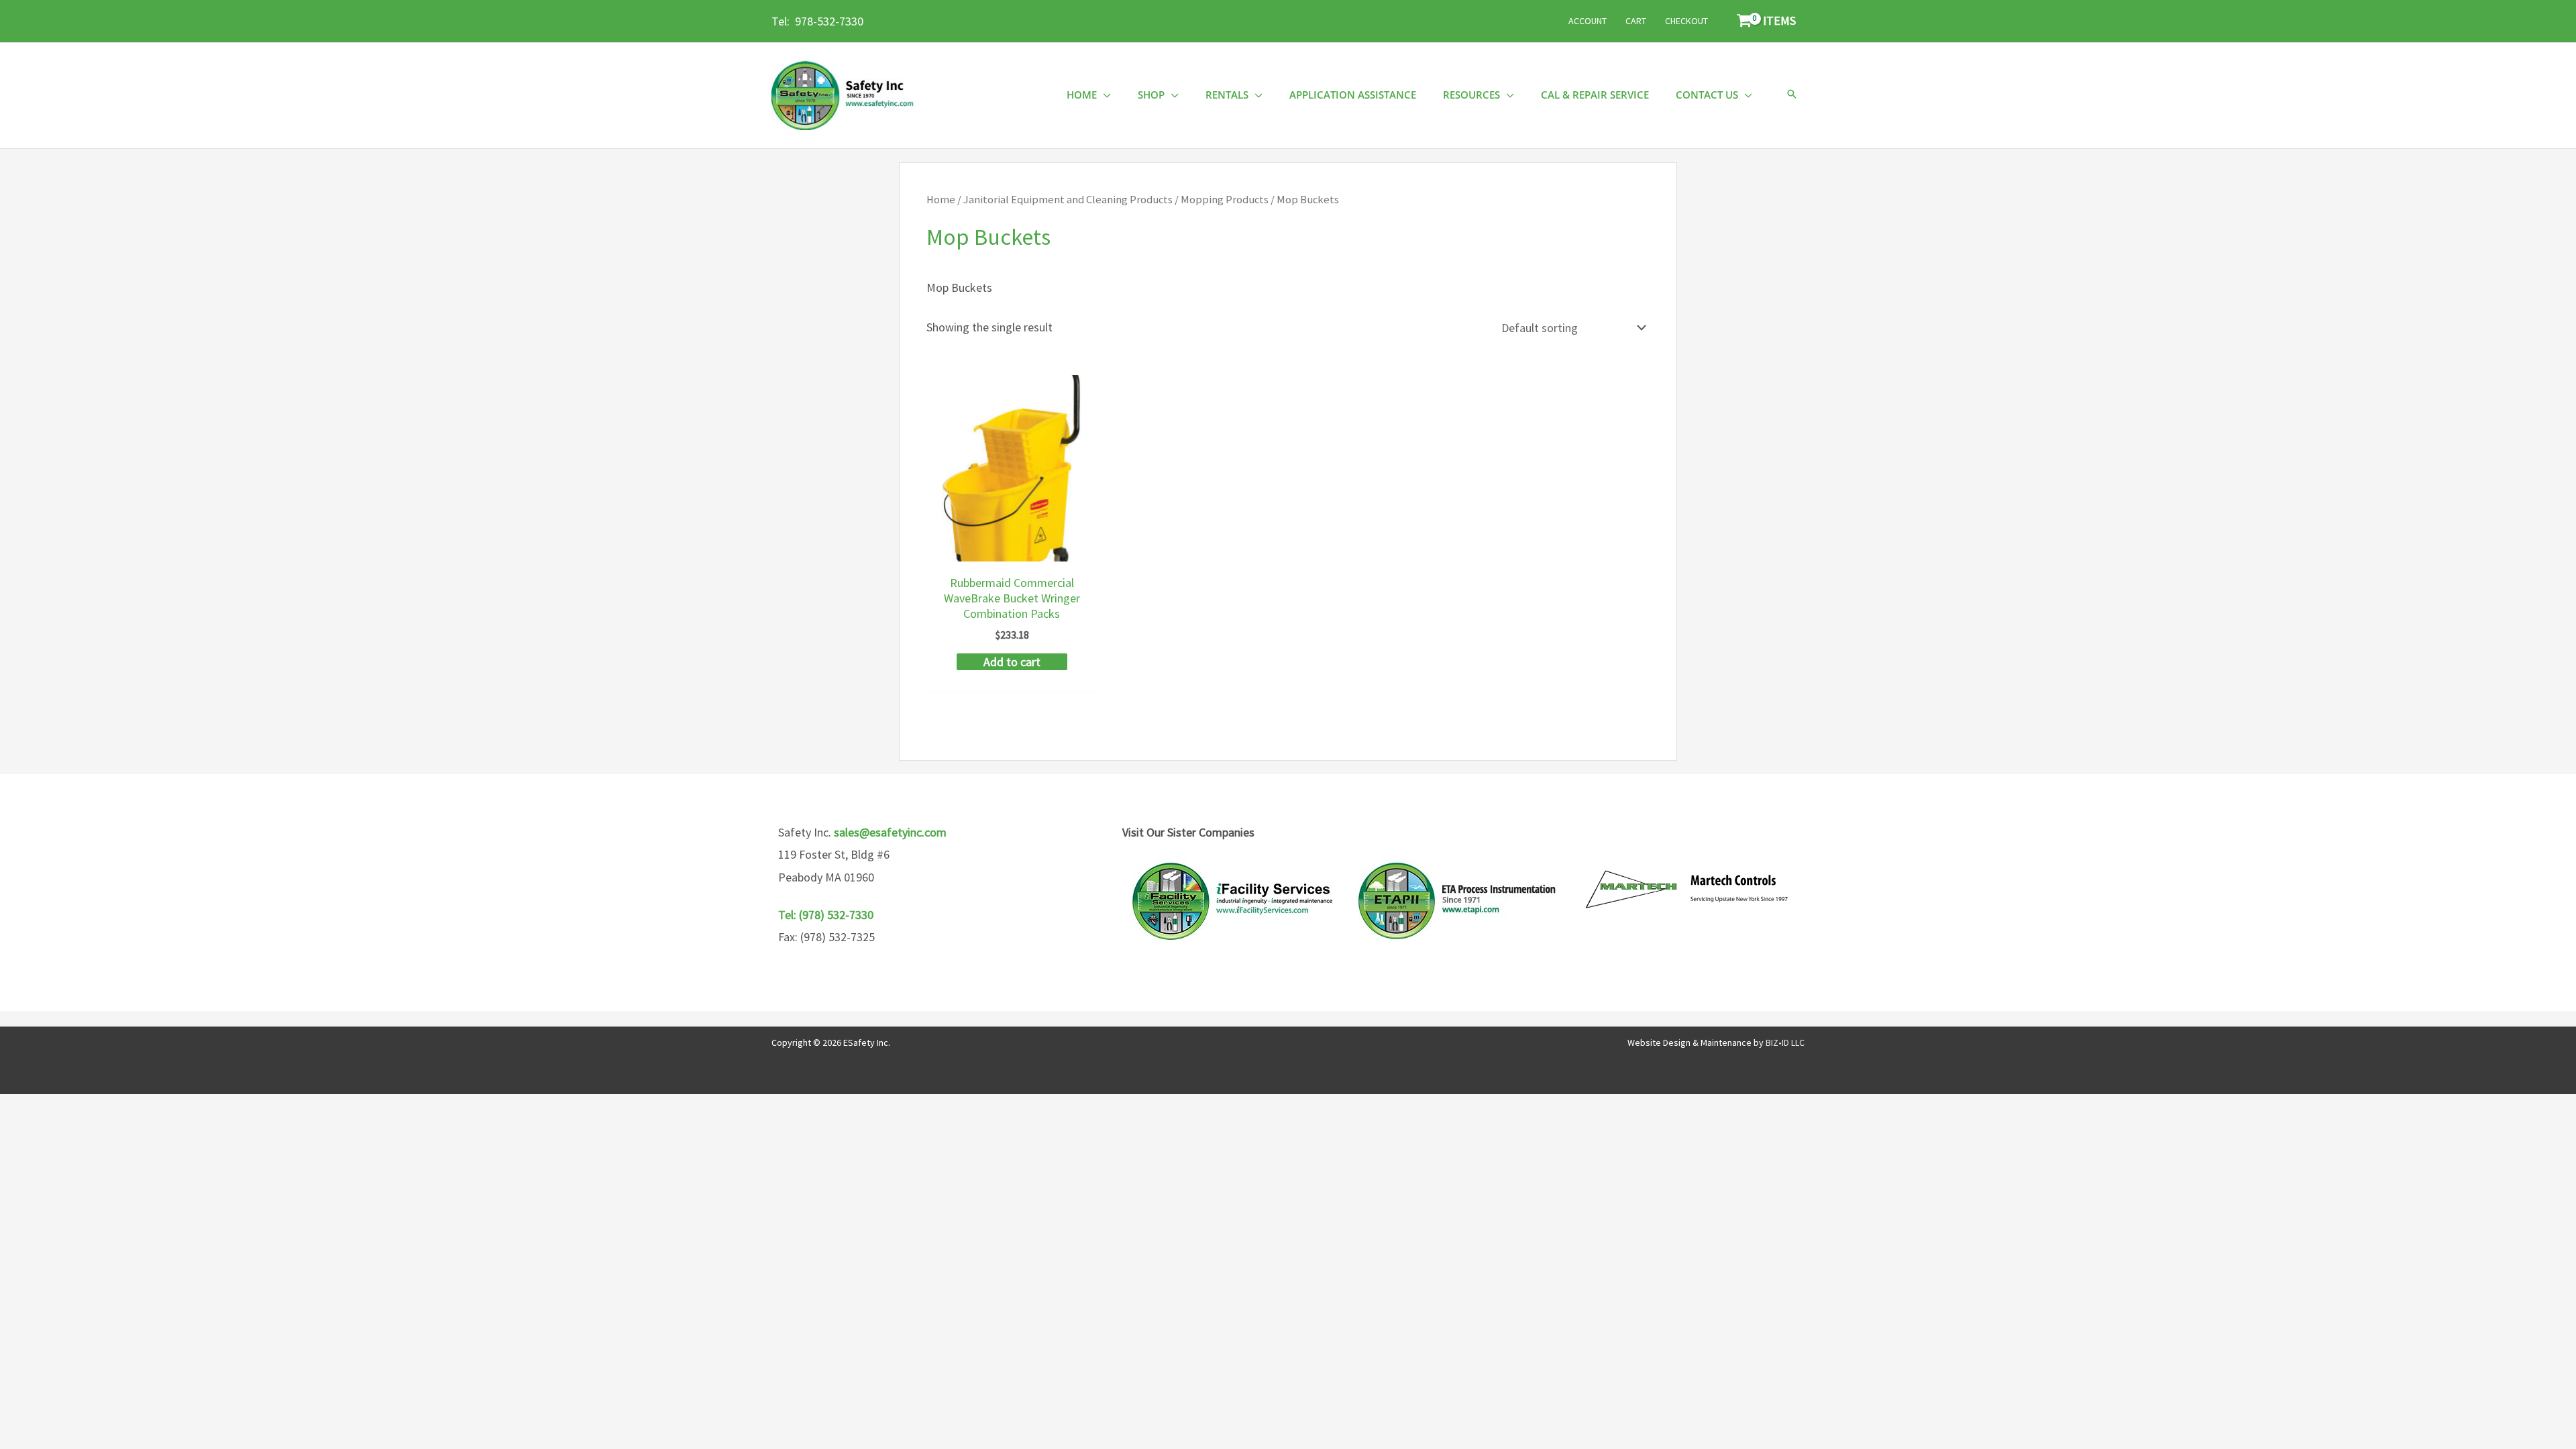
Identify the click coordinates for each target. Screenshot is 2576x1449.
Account (1588, 21)
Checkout (1686, 21)
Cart (1636, 21)
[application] (1104, 95)
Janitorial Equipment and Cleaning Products (1068, 200)
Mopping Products (1225, 200)
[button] (1792, 95)
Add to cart (1012, 662)
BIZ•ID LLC (1785, 1042)
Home (941, 200)
